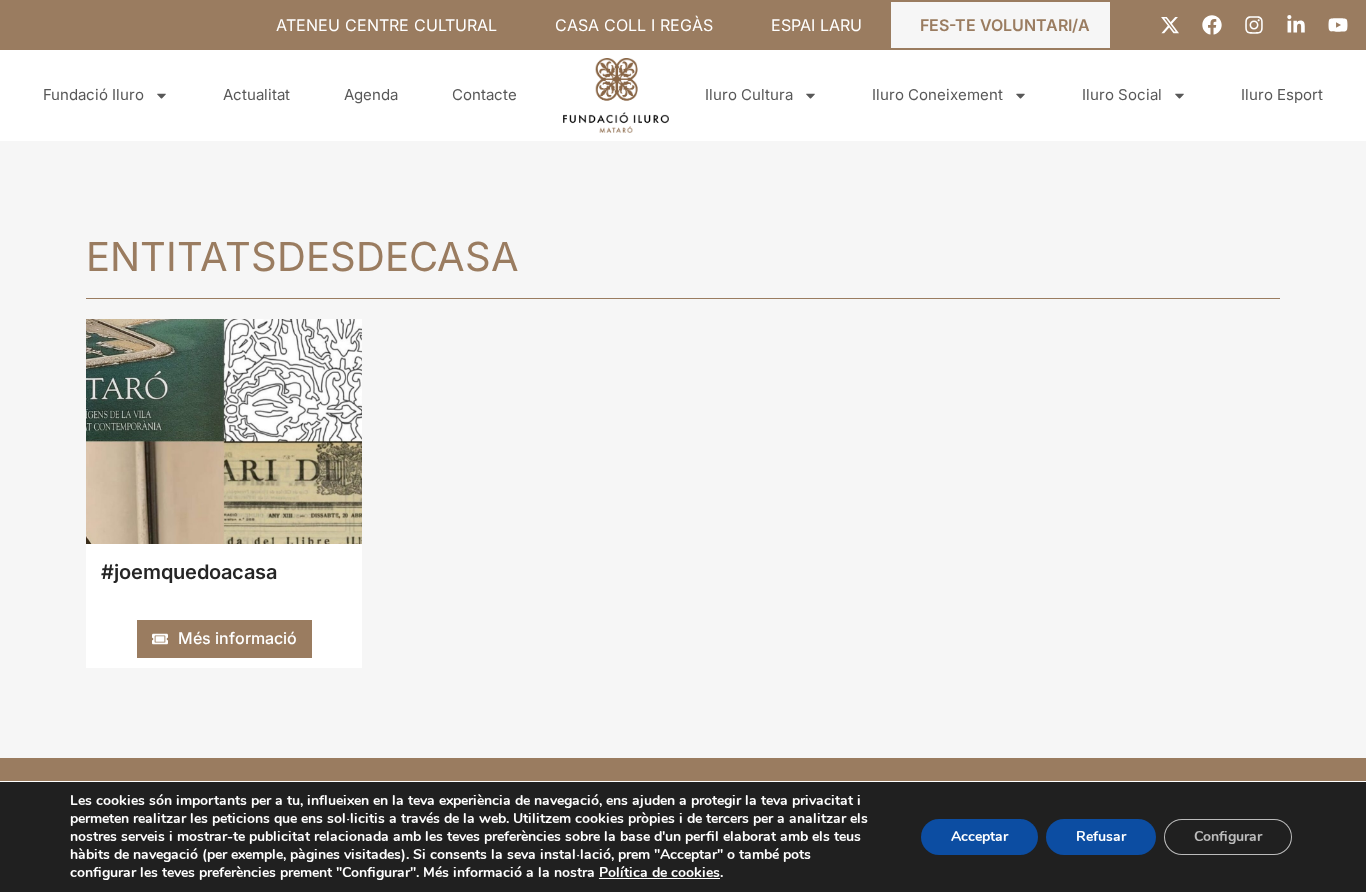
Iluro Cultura (749, 94)
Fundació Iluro (93, 94)
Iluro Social (1122, 94)
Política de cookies (659, 872)
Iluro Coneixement (937, 94)
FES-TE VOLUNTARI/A (1005, 25)
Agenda (371, 94)
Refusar (1101, 836)
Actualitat (256, 94)
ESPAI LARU (816, 25)
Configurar (1228, 836)
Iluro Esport (1282, 94)
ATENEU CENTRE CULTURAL (386, 25)
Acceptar (979, 836)
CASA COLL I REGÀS (634, 25)
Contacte (484, 94)
